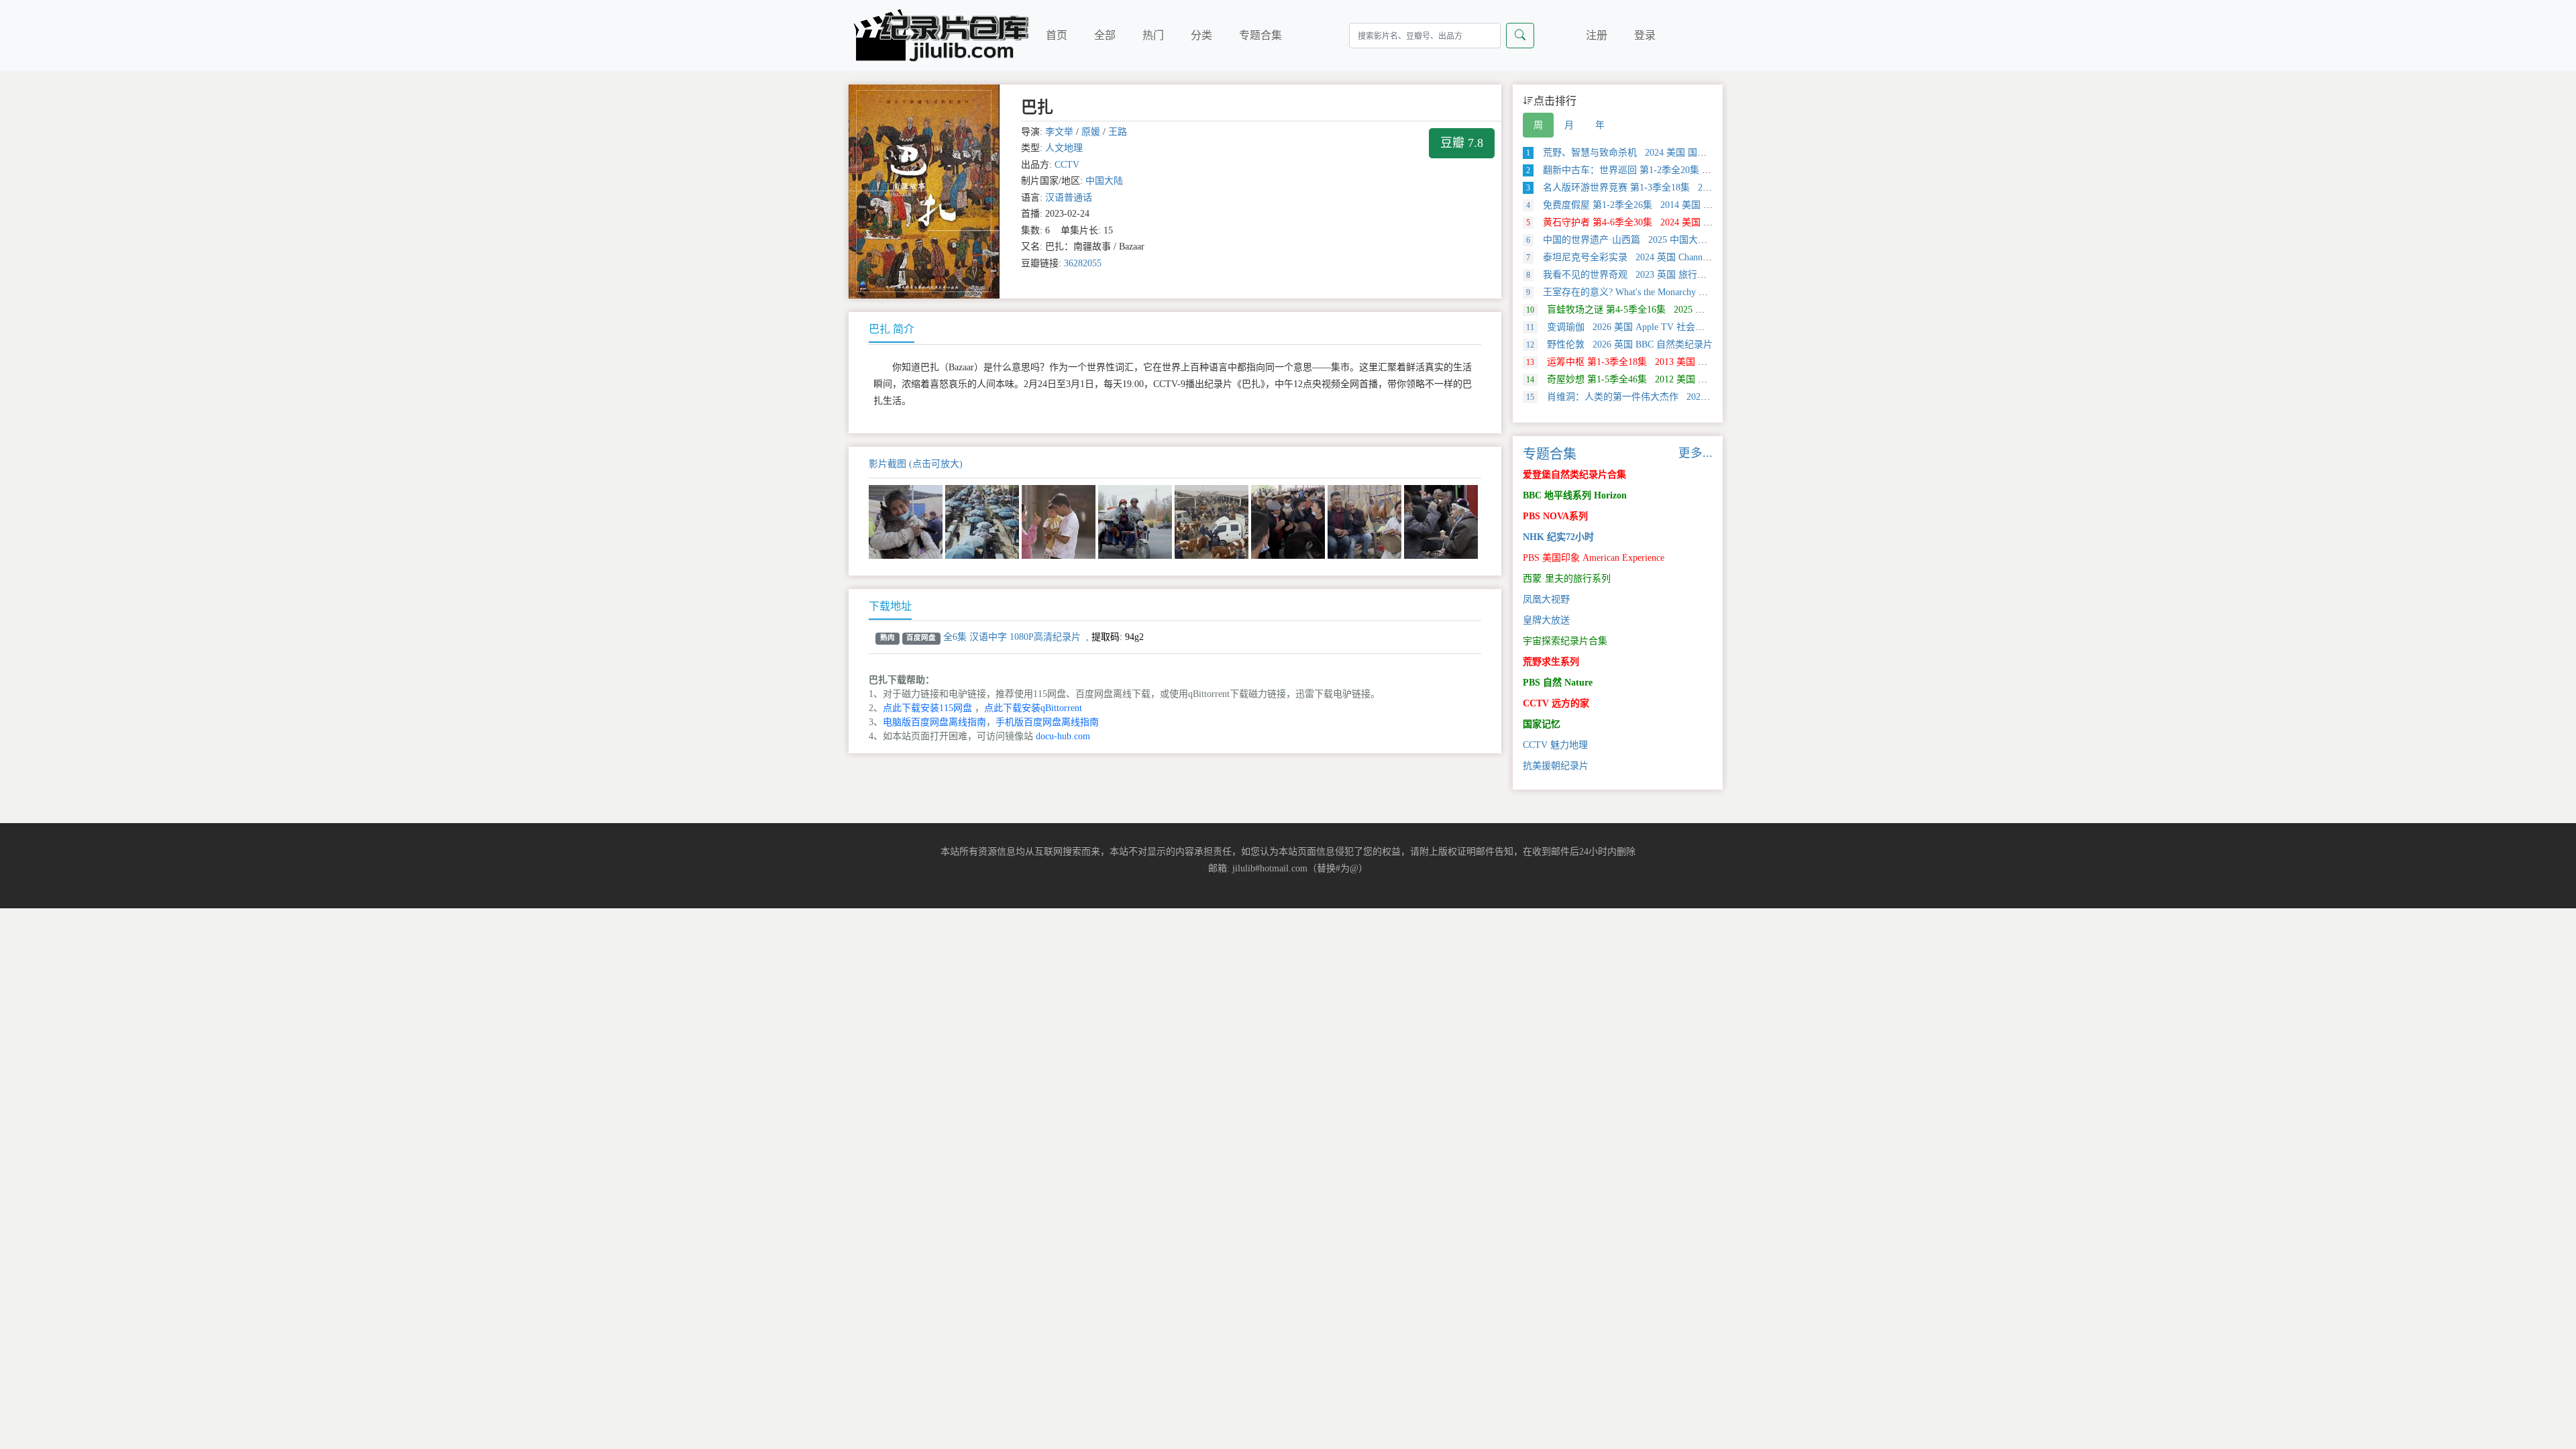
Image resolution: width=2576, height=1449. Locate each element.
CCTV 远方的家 (1556, 703)
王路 (1118, 132)
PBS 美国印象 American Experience (1594, 558)
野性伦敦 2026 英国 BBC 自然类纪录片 (1619, 344)
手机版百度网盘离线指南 (1047, 722)
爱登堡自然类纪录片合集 (1574, 475)
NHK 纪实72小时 (1558, 537)
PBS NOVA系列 (1555, 516)
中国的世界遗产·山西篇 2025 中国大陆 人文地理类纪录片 (1656, 240)
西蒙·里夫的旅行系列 (1567, 579)
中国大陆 (1104, 181)
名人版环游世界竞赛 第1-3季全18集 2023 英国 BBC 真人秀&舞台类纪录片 (1690, 187)
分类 (1201, 35)
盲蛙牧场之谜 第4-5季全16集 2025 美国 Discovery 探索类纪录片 (1670, 310)
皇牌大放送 (1546, 620)
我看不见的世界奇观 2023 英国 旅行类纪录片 (1630, 275)
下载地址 (890, 606)
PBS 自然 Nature (1558, 683)
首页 (1057, 35)
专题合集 (1260, 35)
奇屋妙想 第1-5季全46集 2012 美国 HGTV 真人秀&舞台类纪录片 (1672, 379)
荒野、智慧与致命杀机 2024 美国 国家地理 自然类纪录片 (1655, 153)
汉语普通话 (1069, 198)
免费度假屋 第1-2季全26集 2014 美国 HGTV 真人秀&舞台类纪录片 (1675, 205)
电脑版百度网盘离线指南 (934, 722)
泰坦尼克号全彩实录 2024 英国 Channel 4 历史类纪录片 (1651, 257)
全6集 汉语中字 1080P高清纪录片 (1012, 637)
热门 (1153, 35)
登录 (1645, 35)
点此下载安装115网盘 (927, 708)
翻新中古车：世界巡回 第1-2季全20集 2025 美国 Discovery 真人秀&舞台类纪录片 (1705, 170)
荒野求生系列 (1551, 662)
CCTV (1067, 165)
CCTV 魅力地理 (1555, 745)
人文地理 (1064, 148)
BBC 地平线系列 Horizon (1575, 495)
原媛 (1091, 132)
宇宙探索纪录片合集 (1565, 641)
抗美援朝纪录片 (1556, 766)
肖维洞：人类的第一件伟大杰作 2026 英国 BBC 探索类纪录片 (1666, 397)
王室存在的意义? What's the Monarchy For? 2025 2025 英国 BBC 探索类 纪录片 (1697, 292)
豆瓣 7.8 (1462, 143)
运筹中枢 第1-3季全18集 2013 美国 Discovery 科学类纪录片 (1661, 362)
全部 (1105, 35)
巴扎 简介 (892, 329)
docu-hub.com (1063, 736)
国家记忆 (1542, 724)
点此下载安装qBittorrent (1033, 708)
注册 (1597, 35)
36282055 (1083, 263)
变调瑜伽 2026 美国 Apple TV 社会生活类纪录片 (1639, 327)
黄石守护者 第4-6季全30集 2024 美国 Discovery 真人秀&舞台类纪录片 (1681, 222)
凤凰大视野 (1546, 599)
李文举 (1059, 132)
